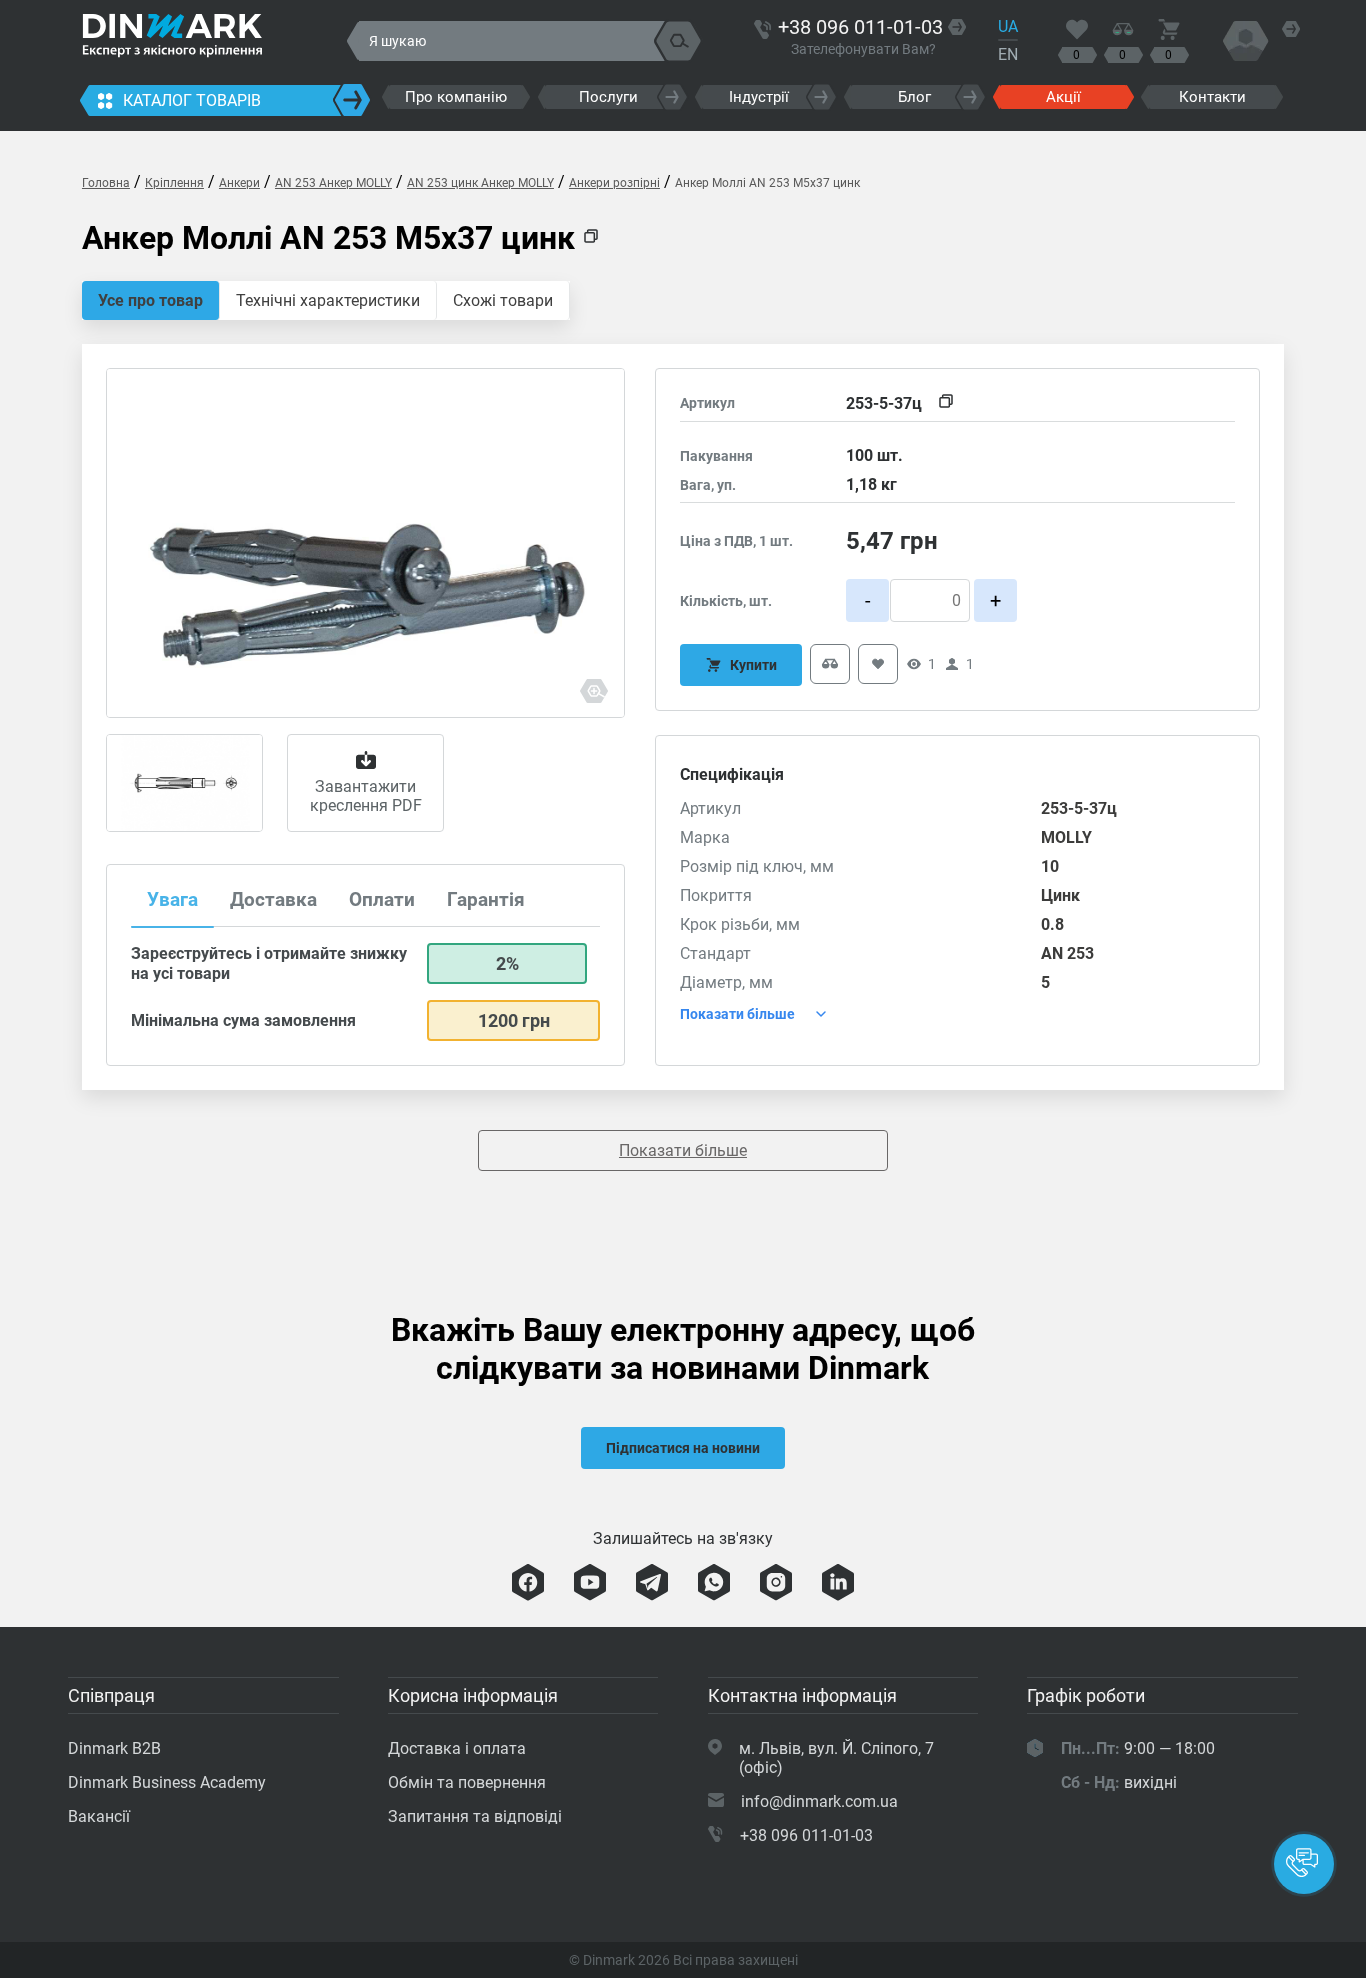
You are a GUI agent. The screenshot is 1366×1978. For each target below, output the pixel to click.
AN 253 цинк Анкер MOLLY (480, 183)
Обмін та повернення (467, 1782)
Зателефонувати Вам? (863, 49)
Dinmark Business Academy (167, 1782)
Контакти (1212, 97)
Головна (106, 183)
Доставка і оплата (457, 1748)
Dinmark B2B (114, 1748)
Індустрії (759, 97)
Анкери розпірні (614, 183)
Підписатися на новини (683, 1448)
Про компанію (456, 97)
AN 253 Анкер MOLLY (333, 183)
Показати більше (683, 1150)
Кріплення (174, 183)
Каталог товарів (192, 100)
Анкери (239, 183)
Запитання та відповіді (475, 1816)
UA (1008, 26)
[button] (1304, 1864)
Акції (1063, 97)
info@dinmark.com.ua (819, 1801)
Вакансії (99, 1816)
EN (1008, 54)
